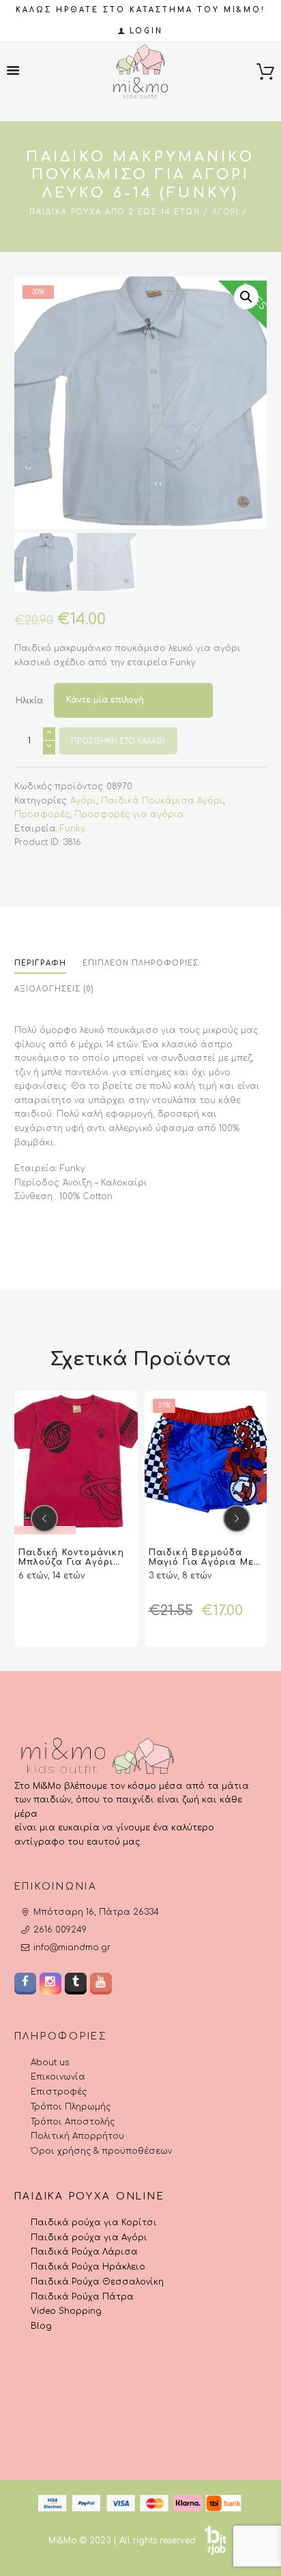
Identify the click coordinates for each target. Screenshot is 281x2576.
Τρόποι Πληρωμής (71, 2107)
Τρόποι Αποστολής (73, 2122)
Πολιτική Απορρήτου (77, 2136)
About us (50, 2063)
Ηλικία (29, 701)
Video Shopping (66, 2311)
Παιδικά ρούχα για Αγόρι (89, 2238)
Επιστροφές (59, 2092)
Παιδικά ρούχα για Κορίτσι (94, 2223)
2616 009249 (60, 1930)
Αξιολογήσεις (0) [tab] (54, 989)
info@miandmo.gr (72, 1947)
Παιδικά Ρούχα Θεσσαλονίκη (97, 2282)
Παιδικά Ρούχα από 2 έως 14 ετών (115, 212)
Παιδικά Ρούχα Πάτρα (82, 2297)
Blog (41, 2326)
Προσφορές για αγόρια (129, 814)
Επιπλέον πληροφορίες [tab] (141, 963)
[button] (246, 297)
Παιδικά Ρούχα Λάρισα (84, 2252)
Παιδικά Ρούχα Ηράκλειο (88, 2267)
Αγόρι (226, 212)
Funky (73, 829)
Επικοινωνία (58, 2077)
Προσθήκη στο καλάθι (118, 741)
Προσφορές (42, 814)
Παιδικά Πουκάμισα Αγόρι (162, 801)
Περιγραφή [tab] (40, 963)
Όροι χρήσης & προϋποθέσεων (101, 2151)
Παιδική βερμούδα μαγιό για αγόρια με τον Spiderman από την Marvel (103, 1566)
